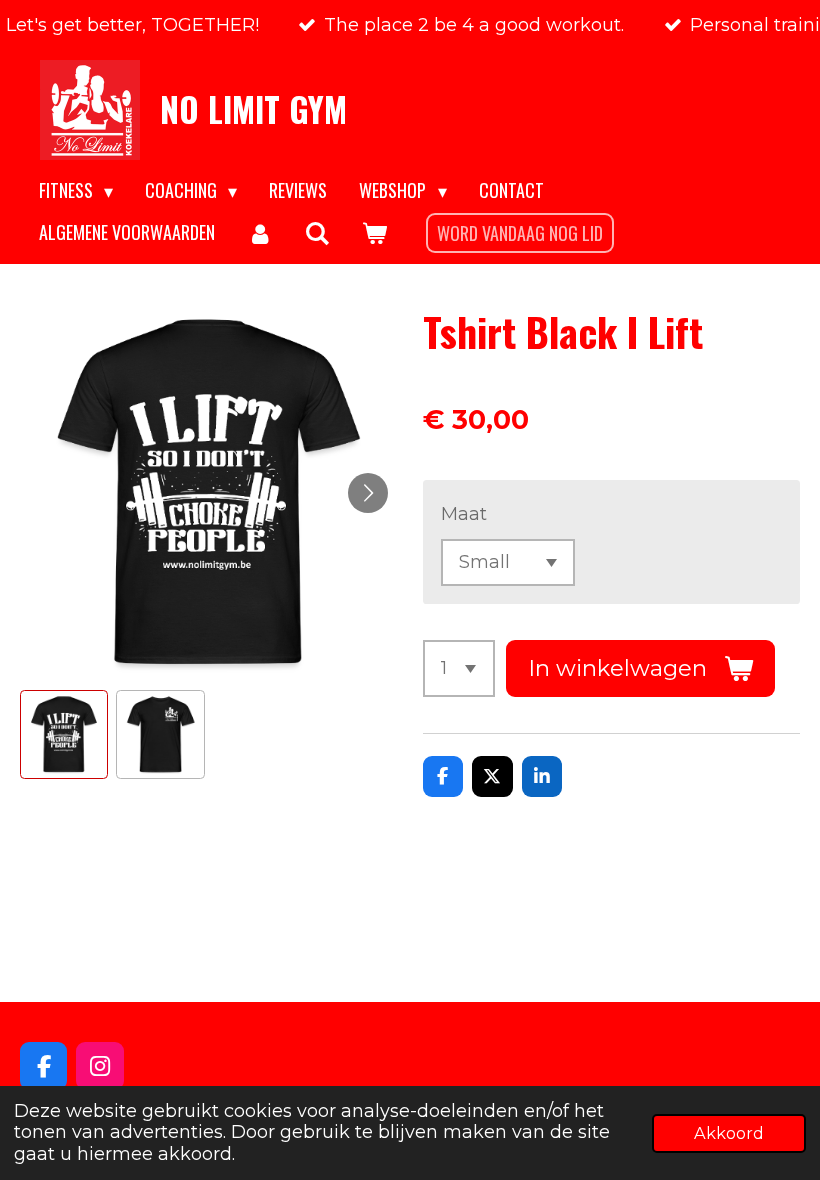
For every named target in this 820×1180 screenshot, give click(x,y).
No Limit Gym (253, 109)
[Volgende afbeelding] (368, 493)
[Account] (259, 233)
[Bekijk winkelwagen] (373, 233)
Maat (464, 514)
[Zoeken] (316, 233)
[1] (459, 668)
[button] (64, 734)
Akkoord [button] (729, 1133)
